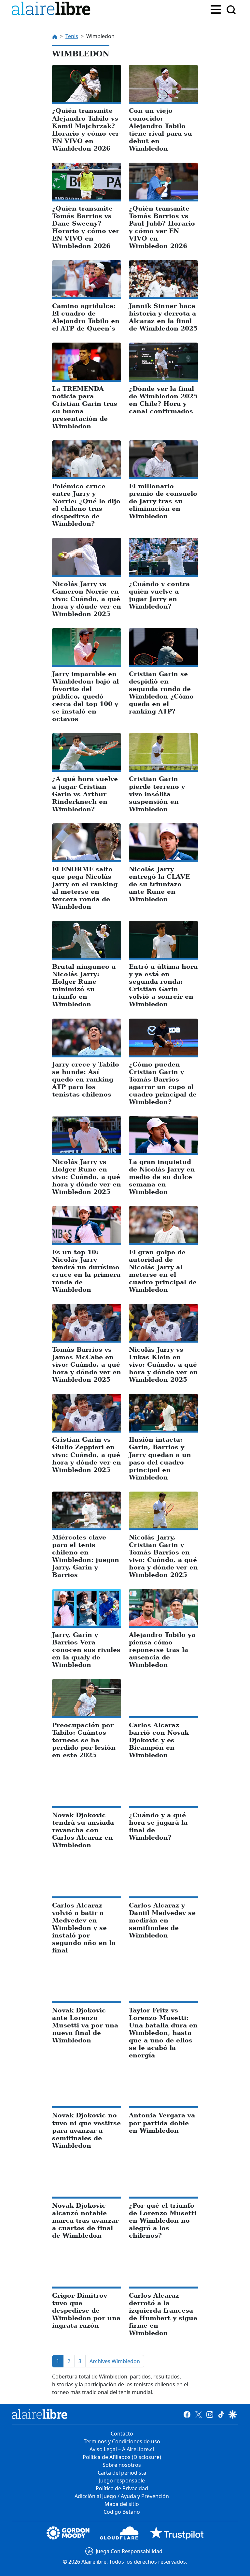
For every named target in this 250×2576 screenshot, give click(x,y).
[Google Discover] (233, 2414)
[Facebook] (187, 2414)
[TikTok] (221, 2414)
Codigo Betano (122, 2512)
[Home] (52, 10)
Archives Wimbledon (115, 2361)
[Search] (231, 10)
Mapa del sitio (122, 2504)
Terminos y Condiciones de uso (122, 2441)
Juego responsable (122, 2480)
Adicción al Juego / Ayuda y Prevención (122, 2496)
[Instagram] (210, 2414)
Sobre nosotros (122, 2465)
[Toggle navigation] (216, 9)
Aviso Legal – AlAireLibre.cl (122, 2449)
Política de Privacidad (122, 2488)
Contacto (122, 2434)
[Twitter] (198, 2414)
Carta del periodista (122, 2473)
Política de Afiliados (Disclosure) (122, 2457)
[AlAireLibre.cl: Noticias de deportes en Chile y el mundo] (40, 2414)
